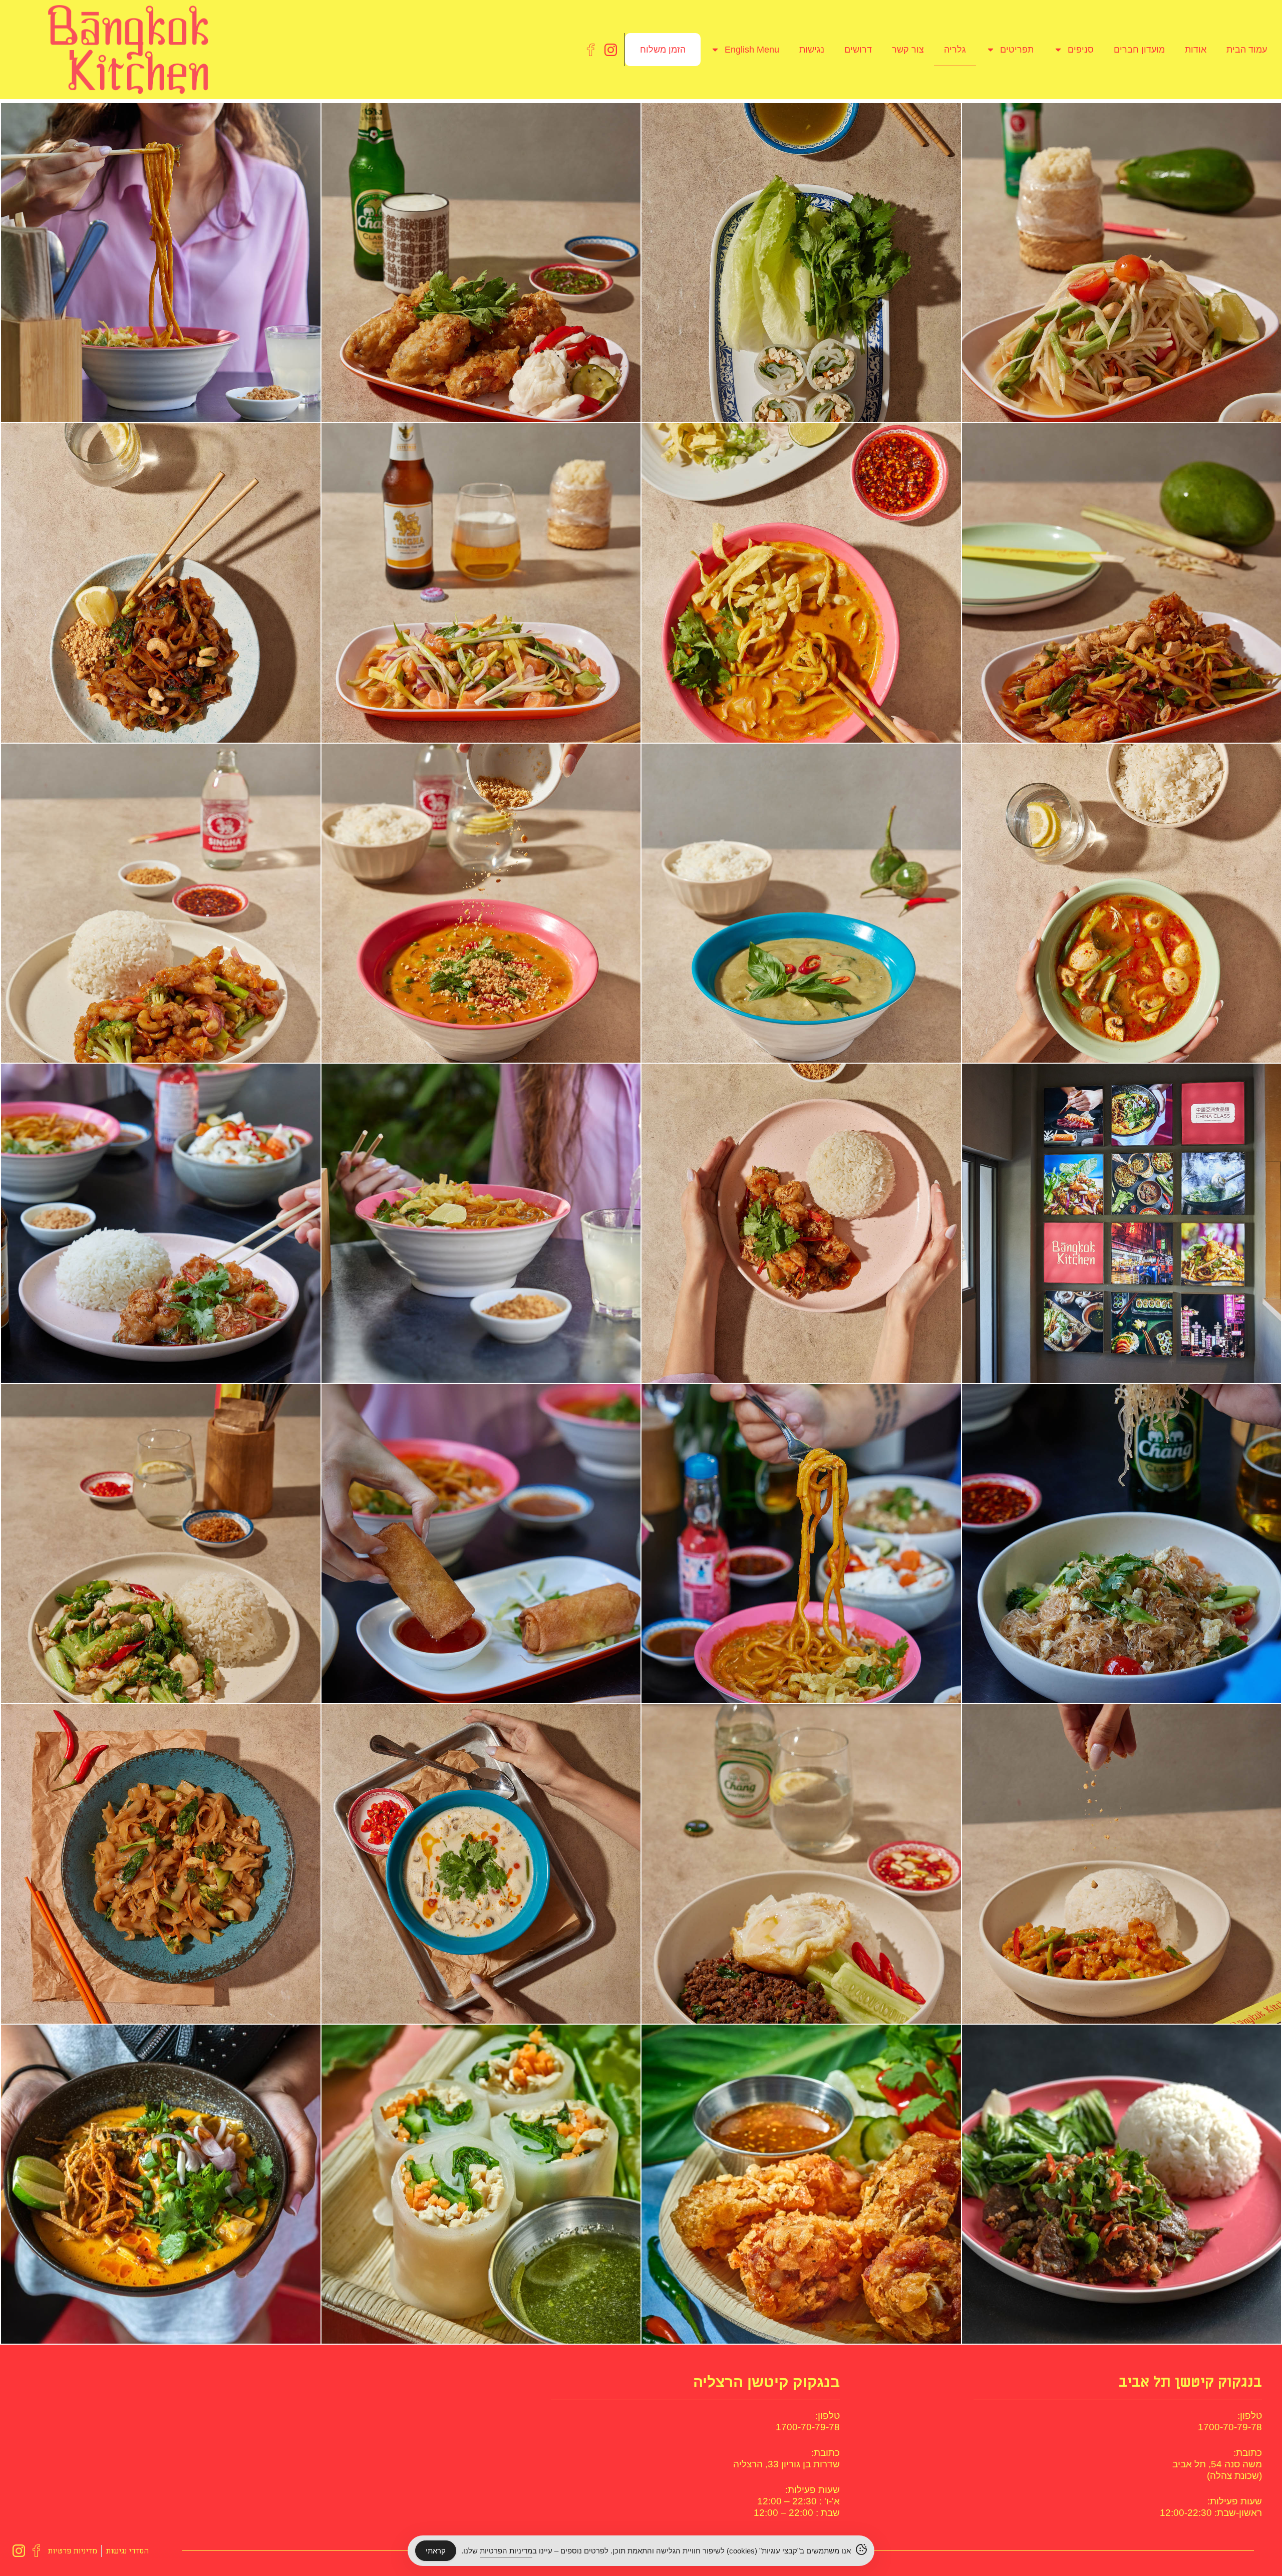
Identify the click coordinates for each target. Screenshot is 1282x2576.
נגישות (812, 50)
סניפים (1081, 50)
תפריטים (1017, 50)
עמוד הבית (1247, 50)
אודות (1196, 50)
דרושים (858, 50)
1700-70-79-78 (1230, 2427)
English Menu (752, 50)
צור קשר (908, 50)
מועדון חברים (1139, 50)
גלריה (955, 50)
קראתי (436, 2551)
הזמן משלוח (663, 50)
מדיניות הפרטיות (506, 2551)
